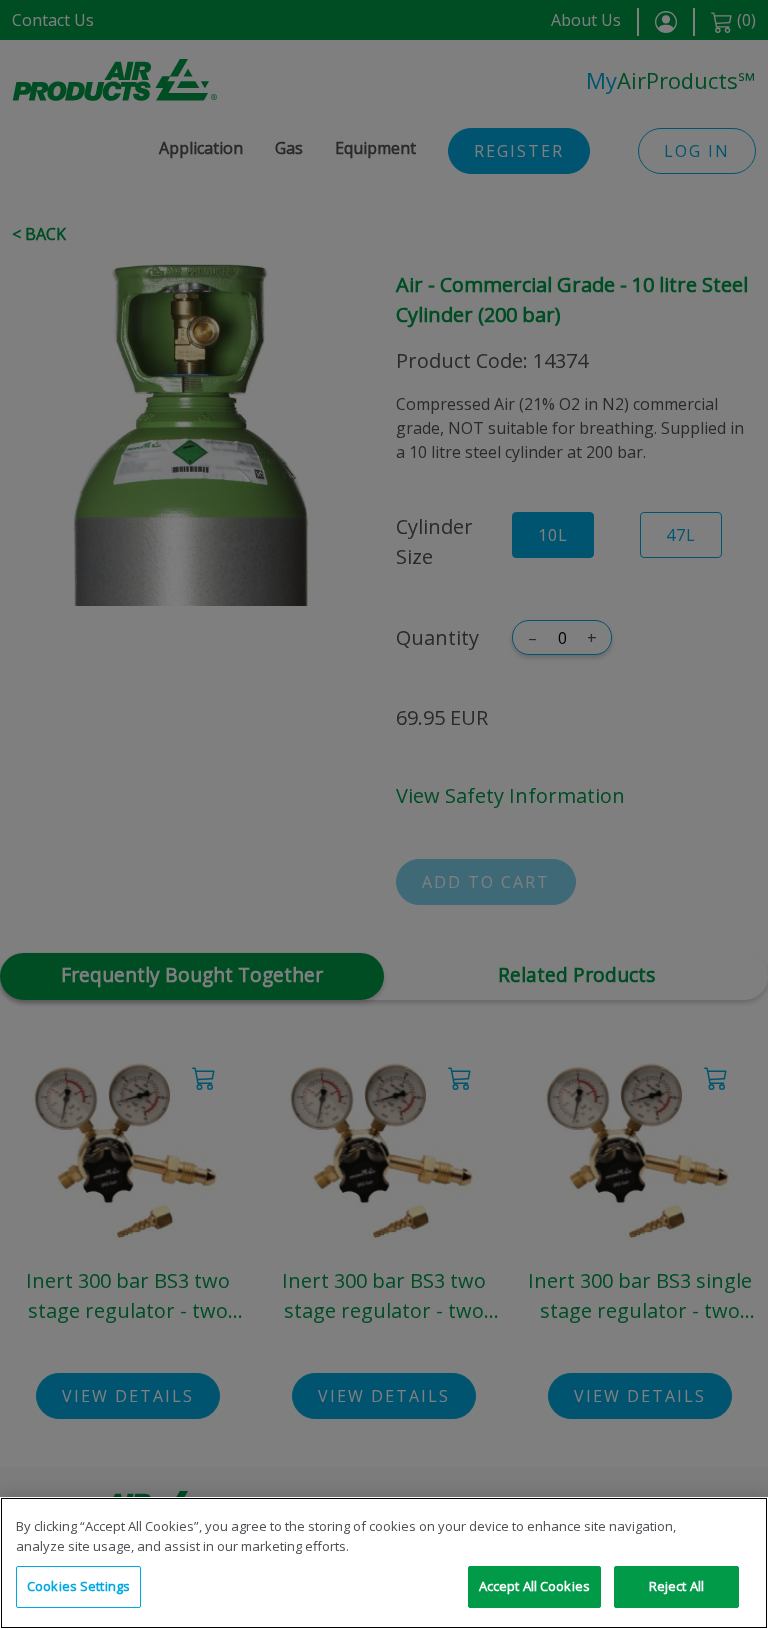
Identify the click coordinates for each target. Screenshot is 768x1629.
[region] (384, 1563)
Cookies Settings (78, 1586)
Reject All (676, 1586)
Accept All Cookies (534, 1586)
